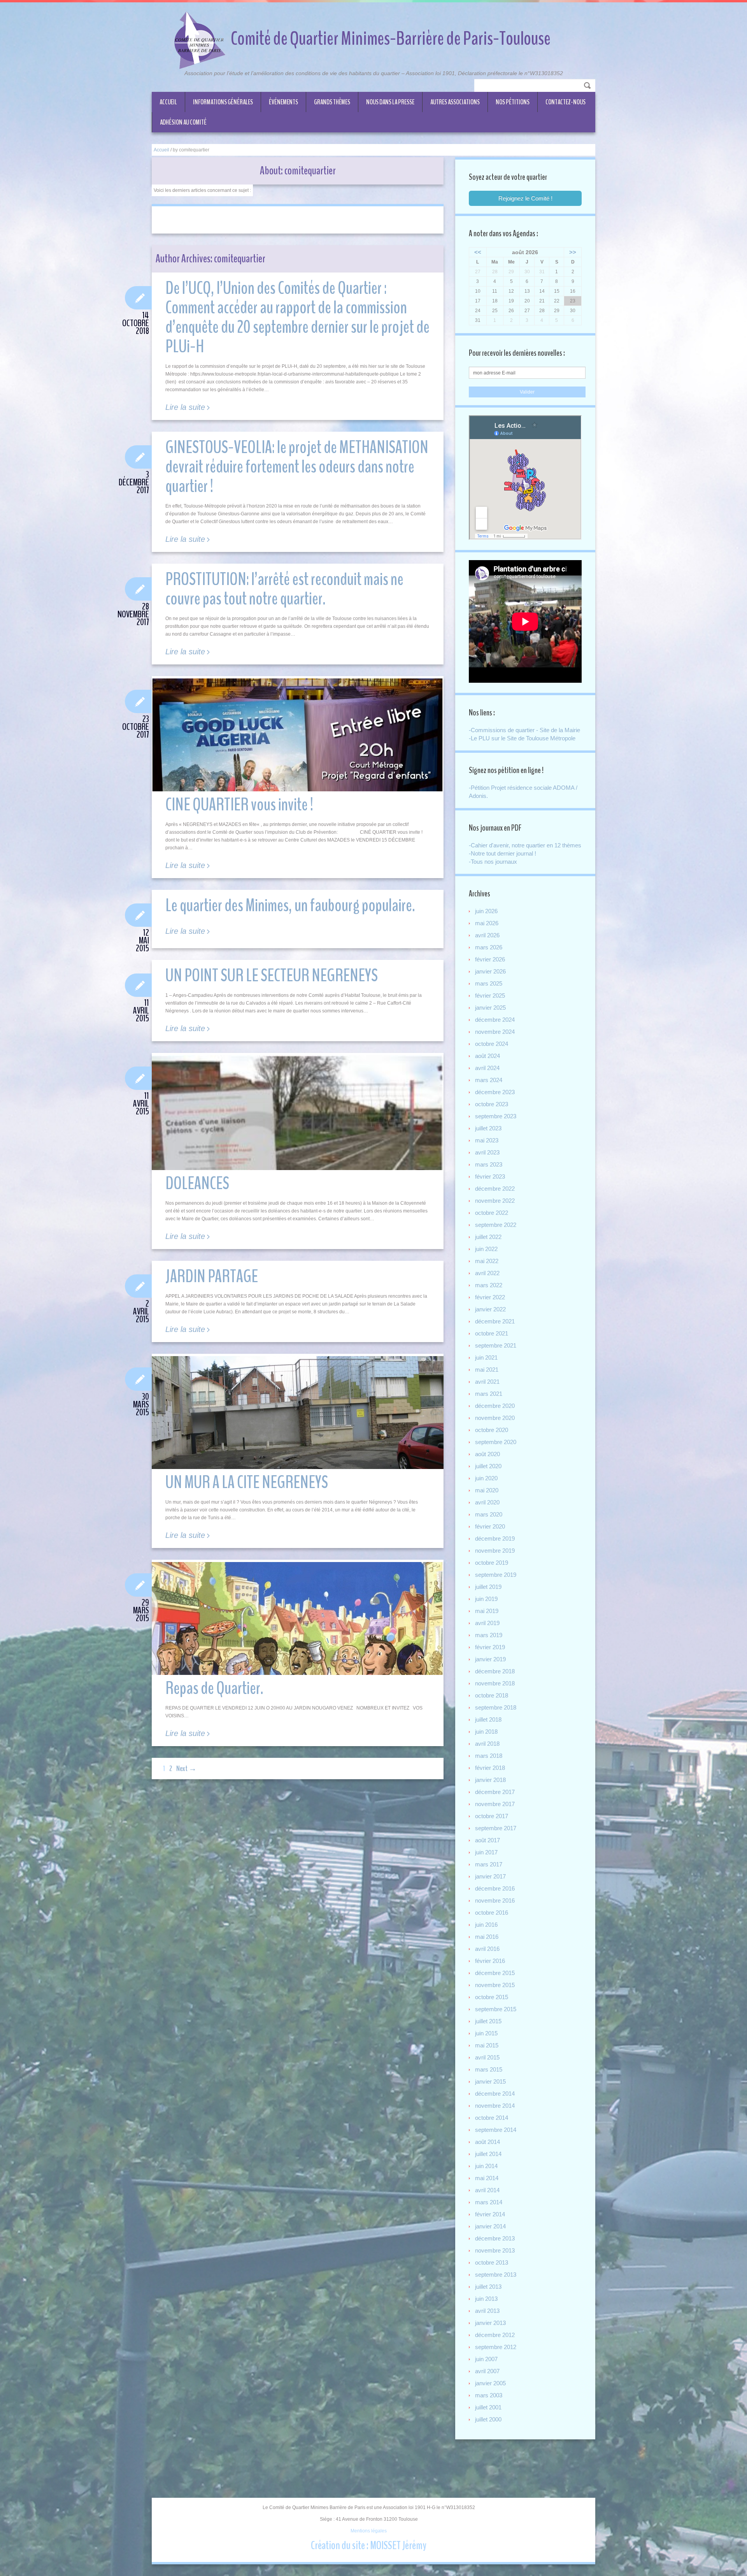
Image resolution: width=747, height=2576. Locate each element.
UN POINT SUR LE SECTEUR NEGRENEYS (272, 976)
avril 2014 (487, 2190)
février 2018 (490, 1768)
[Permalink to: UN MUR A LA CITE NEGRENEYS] (298, 1413)
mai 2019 (487, 1611)
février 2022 (490, 1297)
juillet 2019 (488, 1587)
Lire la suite (185, 407)
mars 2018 (489, 1756)
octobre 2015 (492, 1997)
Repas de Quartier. (214, 1688)
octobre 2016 (492, 1913)
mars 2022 (489, 1285)
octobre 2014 (492, 2118)
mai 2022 (487, 1261)
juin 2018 (486, 1732)
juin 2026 (486, 911)
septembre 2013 (496, 2275)
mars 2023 (489, 1164)
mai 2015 (487, 2045)
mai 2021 (487, 1370)
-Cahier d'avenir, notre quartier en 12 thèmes (525, 845)
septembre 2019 (496, 1575)
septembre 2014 (496, 2130)
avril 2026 (487, 935)
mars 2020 (489, 1514)
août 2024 (487, 1056)
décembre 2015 (495, 1973)
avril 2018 (487, 1744)
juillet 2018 (488, 1719)
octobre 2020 (492, 1430)
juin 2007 (486, 2359)
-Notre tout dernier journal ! (502, 853)
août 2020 (487, 1454)
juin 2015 (486, 2033)
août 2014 (487, 2142)
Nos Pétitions (513, 102)
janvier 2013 (490, 2323)
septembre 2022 (496, 1225)
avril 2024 (487, 1068)
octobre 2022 (492, 1213)
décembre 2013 (495, 2238)
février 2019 (490, 1647)
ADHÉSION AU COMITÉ (183, 122)
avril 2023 (487, 1152)
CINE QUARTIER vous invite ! (239, 805)
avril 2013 (487, 2311)
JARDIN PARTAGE (212, 1277)
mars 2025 (489, 983)
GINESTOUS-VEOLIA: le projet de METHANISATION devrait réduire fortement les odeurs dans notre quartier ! (297, 467)
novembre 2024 (495, 1032)
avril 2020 (487, 1502)
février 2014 (490, 2214)
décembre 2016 (495, 1888)
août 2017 (487, 1840)
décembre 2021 (495, 1321)
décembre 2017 (495, 1792)
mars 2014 (489, 2202)
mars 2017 (489, 1864)
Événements (283, 102)
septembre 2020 (496, 1442)
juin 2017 (486, 1852)
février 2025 (490, 995)
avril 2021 (487, 1382)
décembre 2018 (495, 1671)
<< (478, 252)
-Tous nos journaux (493, 862)
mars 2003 (489, 2395)
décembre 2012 (495, 2335)
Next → (186, 1769)
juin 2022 (486, 1249)
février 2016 (490, 1961)
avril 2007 (487, 2371)
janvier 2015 (490, 2081)
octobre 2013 (492, 2262)
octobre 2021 (492, 1333)
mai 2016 (487, 1937)
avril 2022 (487, 1273)
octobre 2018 (492, 1695)
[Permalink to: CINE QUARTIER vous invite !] (298, 735)
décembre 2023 (495, 1092)
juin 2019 (486, 1599)
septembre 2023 (496, 1116)
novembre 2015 (495, 1985)
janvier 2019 (490, 1659)
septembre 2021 (496, 1345)
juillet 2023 (488, 1128)
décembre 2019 (495, 1538)
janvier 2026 (490, 971)
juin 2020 (486, 1478)
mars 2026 (489, 947)
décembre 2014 (495, 2094)
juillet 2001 (488, 2407)
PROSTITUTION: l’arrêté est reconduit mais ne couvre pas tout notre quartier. (284, 589)
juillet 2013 (488, 2287)
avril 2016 (487, 1949)
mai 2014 (487, 2178)
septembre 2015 (496, 2009)
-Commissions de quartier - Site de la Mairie (524, 730)
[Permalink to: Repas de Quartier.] (298, 1618)
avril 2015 (487, 2057)
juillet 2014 (488, 2154)
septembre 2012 (496, 2347)
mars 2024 (489, 1080)
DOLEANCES (197, 1183)
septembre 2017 (496, 1828)
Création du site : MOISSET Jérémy (369, 2545)
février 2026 (490, 959)
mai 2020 (487, 1490)
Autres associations (455, 102)
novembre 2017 (495, 1804)
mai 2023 (487, 1140)
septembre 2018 (496, 1707)
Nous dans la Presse (390, 102)
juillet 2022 (488, 1237)
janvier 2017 (490, 1876)
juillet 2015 (488, 2021)
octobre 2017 (492, 1816)
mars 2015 (489, 2069)
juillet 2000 (488, 2419)
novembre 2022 (495, 1201)
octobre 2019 (492, 1563)
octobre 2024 (492, 1044)
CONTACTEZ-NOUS (566, 102)
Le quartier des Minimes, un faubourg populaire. (290, 906)
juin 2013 (486, 2299)
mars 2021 (489, 1394)
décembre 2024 (495, 1020)
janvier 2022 (490, 1309)
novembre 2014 (495, 2106)
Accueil (168, 102)
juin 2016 (486, 1925)
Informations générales (223, 102)
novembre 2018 (495, 1683)
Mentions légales (369, 2531)
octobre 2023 (492, 1104)
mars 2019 (489, 1635)
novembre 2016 (495, 1900)
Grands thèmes (332, 102)
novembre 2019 (495, 1551)
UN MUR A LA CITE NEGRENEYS (247, 1482)
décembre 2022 (495, 1189)
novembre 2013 (495, 2250)
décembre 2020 (495, 1406)
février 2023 (490, 1176)
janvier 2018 (490, 1780)
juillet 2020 (488, 1466)
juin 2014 (486, 2166)
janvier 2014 (490, 2226)
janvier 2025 (490, 1008)
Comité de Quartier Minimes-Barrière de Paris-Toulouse (391, 39)
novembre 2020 (495, 1418)
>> (573, 252)
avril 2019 (487, 1623)
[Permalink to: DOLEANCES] (298, 1151)
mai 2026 (487, 923)
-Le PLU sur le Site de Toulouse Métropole (522, 738)
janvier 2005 (490, 2383)
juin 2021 (486, 1357)
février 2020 (490, 1526)
